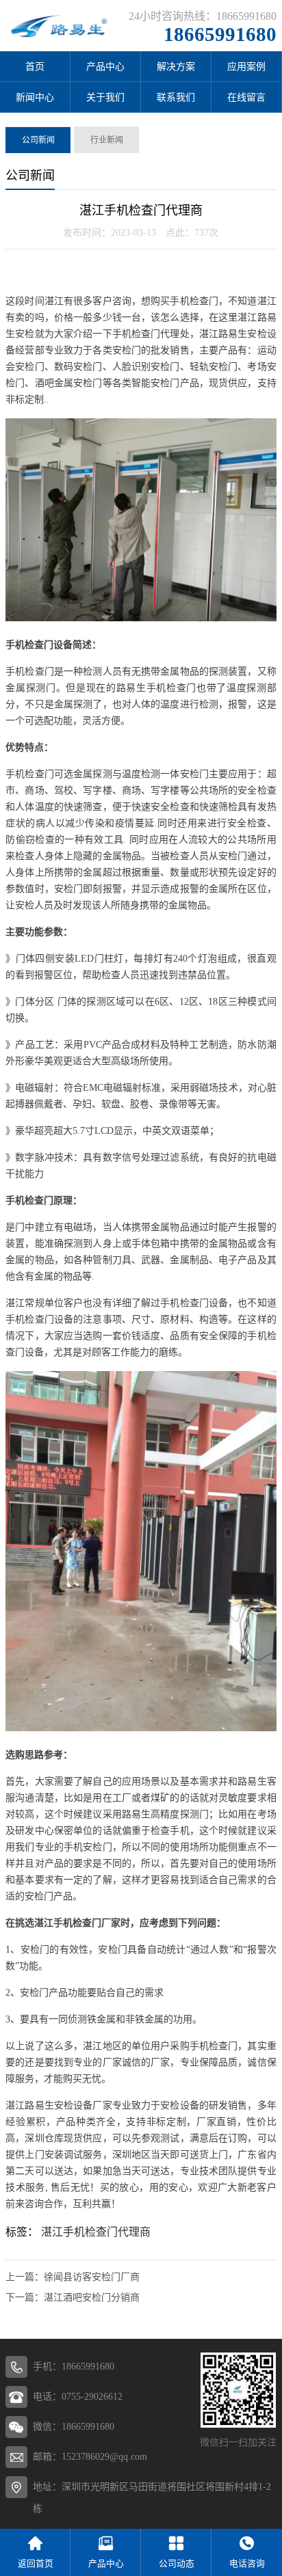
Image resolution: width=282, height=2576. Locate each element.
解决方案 (176, 67)
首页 (35, 67)
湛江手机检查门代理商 (96, 2232)
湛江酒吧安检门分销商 (92, 2297)
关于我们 (105, 97)
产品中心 (105, 67)
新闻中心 (35, 97)
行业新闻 (107, 140)
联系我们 (176, 97)
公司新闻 (38, 140)
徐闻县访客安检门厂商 (92, 2277)
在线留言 (246, 97)
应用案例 (246, 67)
